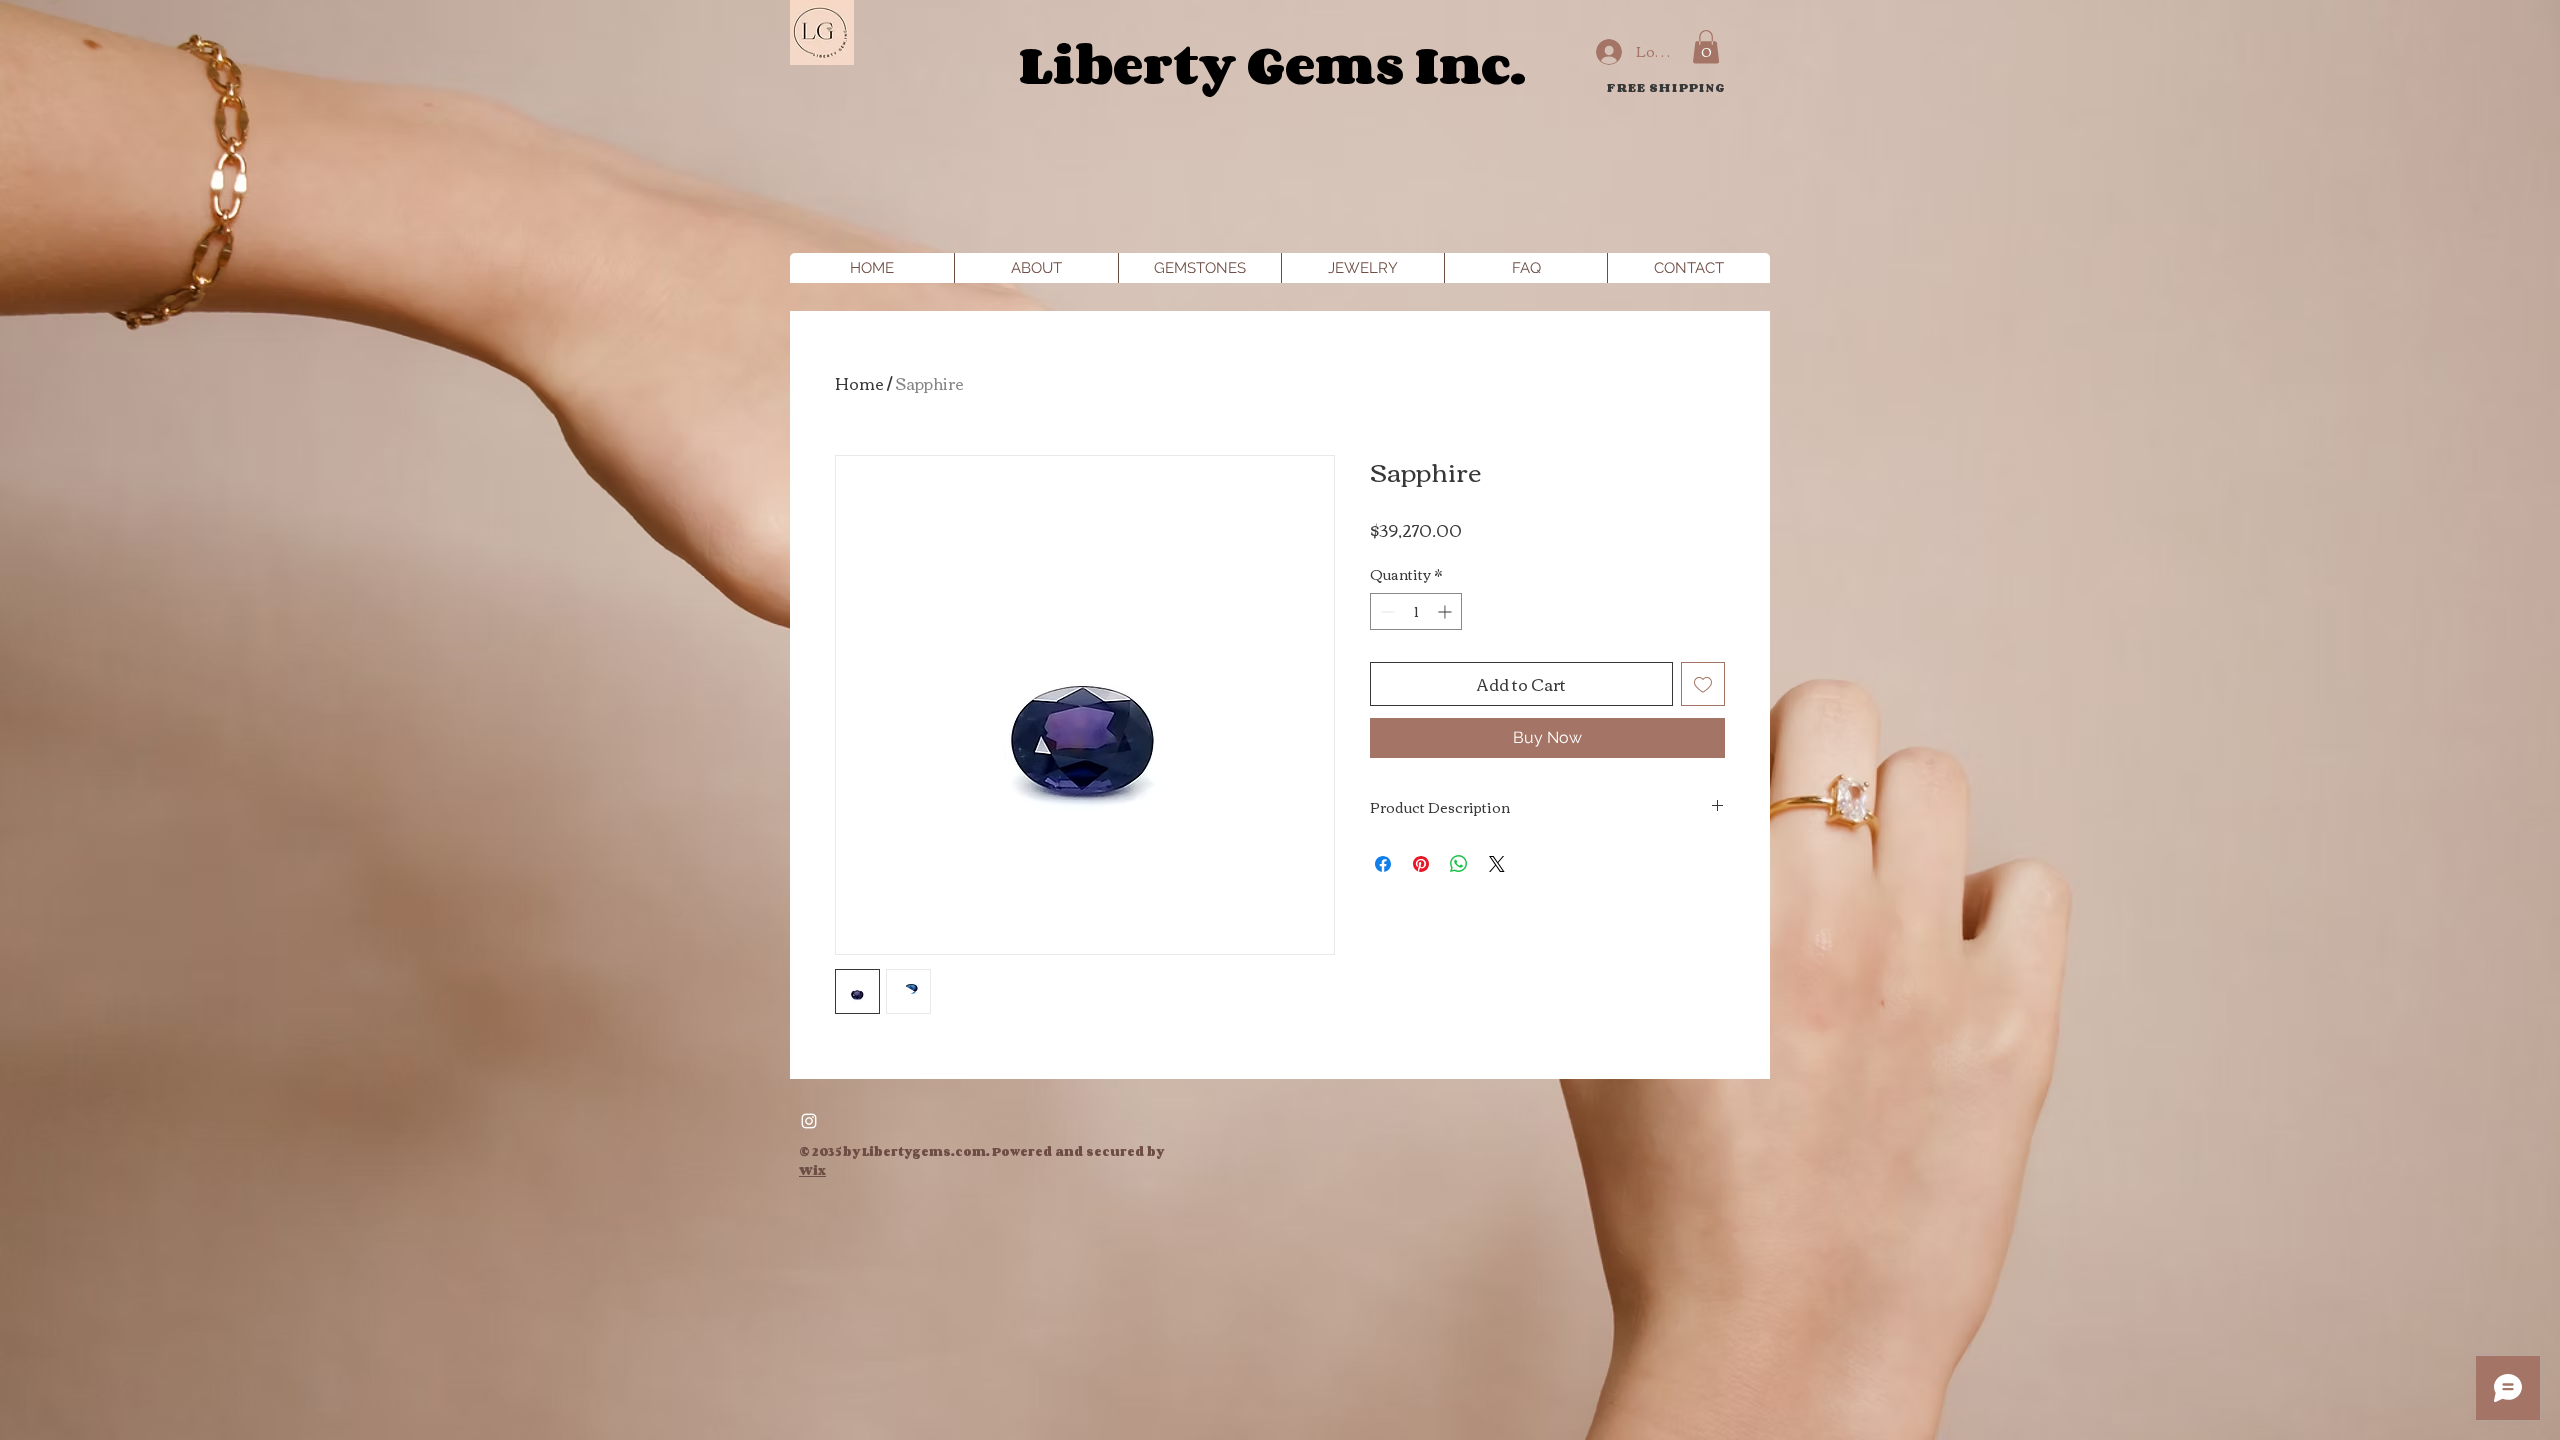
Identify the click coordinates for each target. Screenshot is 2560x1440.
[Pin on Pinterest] (1421, 864)
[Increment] (1446, 611)
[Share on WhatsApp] (1459, 864)
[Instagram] (809, 1121)
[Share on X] (1497, 864)
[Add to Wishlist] (1703, 684)
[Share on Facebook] (1383, 864)
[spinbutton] (1416, 611)
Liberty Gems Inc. (1272, 63)
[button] (1706, 46)
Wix (812, 1170)
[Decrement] (1385, 611)
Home (859, 383)
